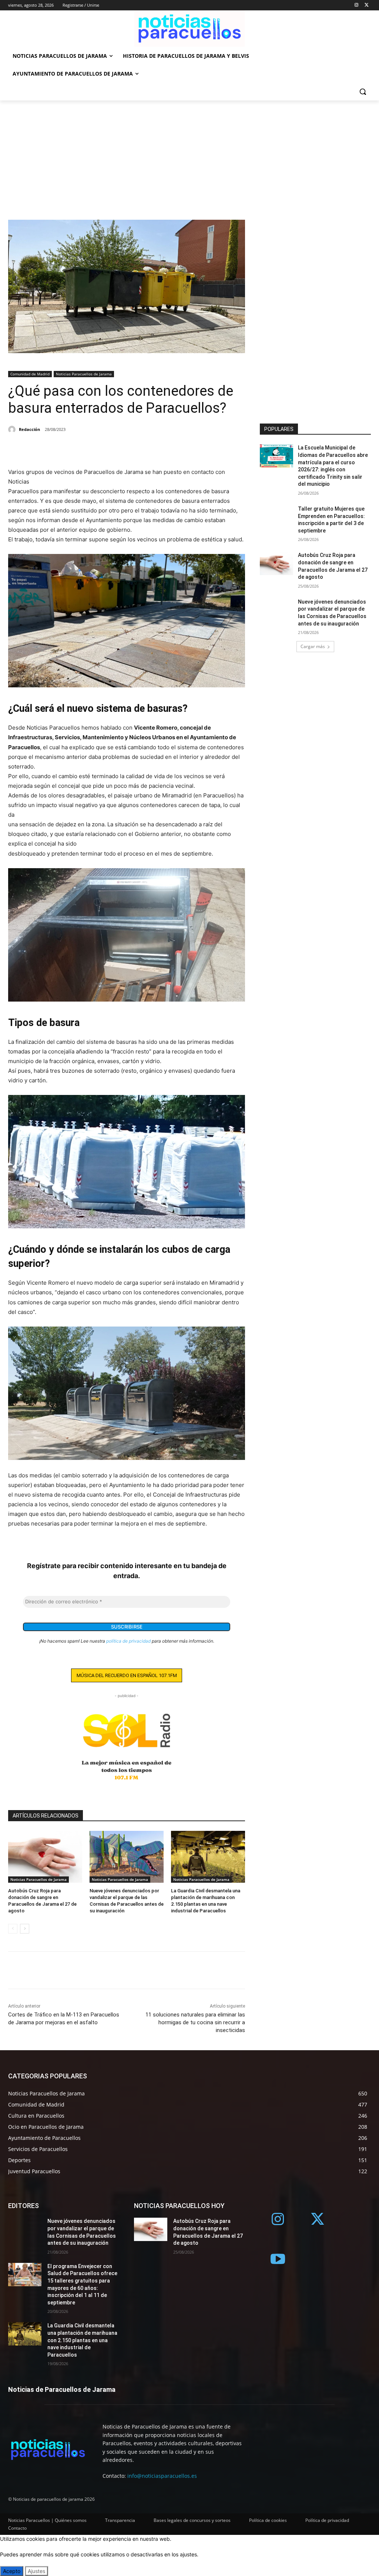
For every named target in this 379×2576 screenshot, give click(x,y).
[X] (367, 5)
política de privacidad (128, 1641)
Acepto (12, 2571)
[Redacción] (13, 429)
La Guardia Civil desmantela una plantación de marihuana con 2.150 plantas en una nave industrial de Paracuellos (82, 2340)
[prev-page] (13, 1929)
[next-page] (25, 1929)
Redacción (29, 429)
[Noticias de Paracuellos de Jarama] (189, 29)
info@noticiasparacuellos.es (162, 2476)
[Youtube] (278, 2260)
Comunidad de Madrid (30, 374)
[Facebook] (16, 449)
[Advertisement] (189, 156)
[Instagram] (356, 5)
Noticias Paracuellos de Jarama (84, 374)
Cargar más (313, 646)
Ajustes (36, 2571)
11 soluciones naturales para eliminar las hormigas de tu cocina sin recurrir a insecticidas (195, 2022)
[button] (363, 92)
